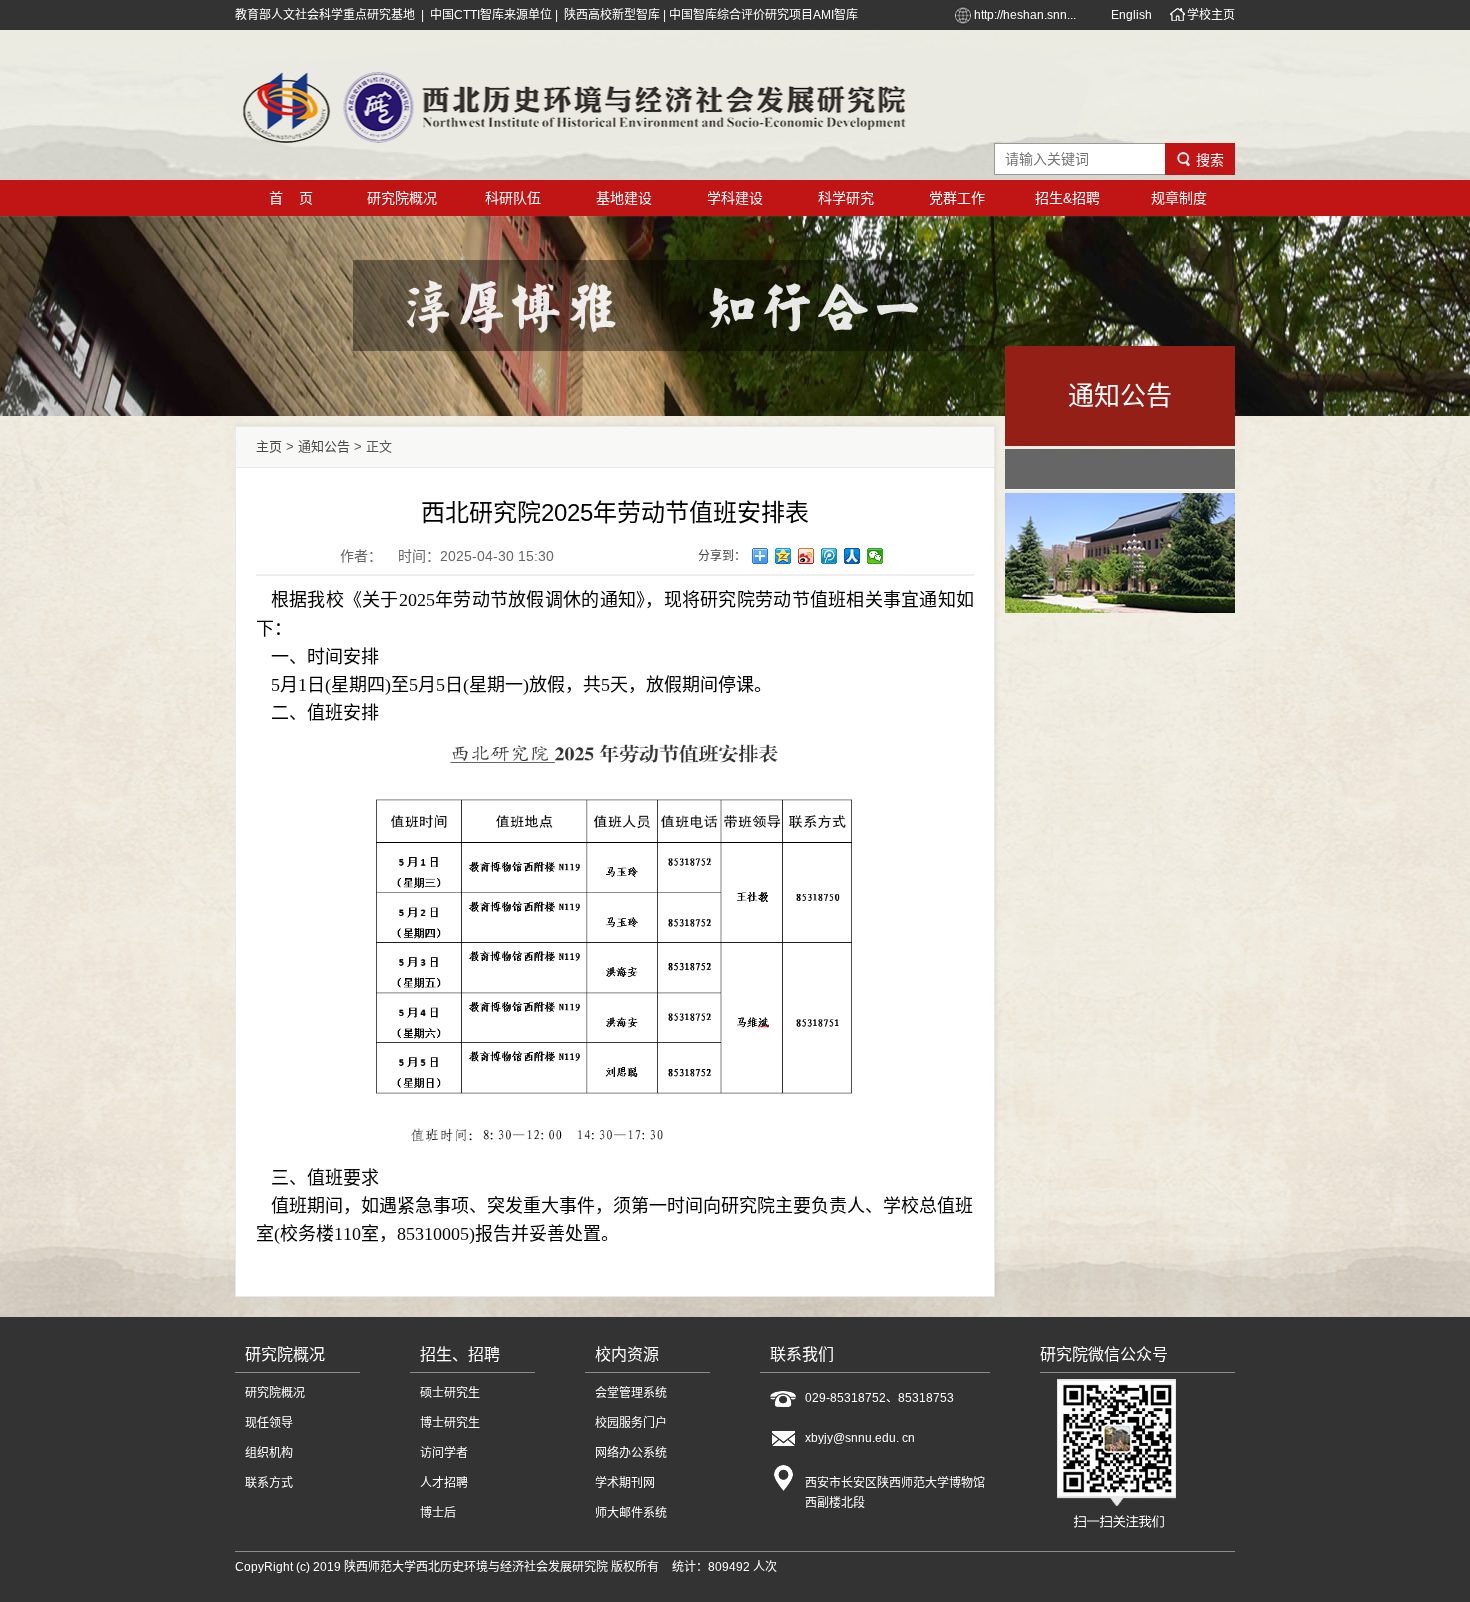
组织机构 (269, 1453)
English (1131, 15)
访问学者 (444, 1453)
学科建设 (735, 198)
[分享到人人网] (852, 556)
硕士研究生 (450, 1393)
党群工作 (957, 198)
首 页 (291, 198)
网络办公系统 (631, 1453)
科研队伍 (513, 198)
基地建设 (624, 198)
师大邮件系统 (631, 1513)
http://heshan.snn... (1025, 15)
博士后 (438, 1513)
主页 (269, 446)
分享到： (722, 556)
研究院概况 (402, 198)
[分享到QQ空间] (783, 556)
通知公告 (324, 446)
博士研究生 (450, 1423)
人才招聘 (444, 1483)
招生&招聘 (1067, 198)
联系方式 (269, 1483)
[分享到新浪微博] (806, 556)
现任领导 (269, 1423)
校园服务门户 (631, 1423)
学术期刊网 (625, 1483)
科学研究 (846, 198)
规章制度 (1179, 198)
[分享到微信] (875, 556)
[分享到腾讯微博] (829, 556)
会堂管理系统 (631, 1393)
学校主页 (1211, 15)
